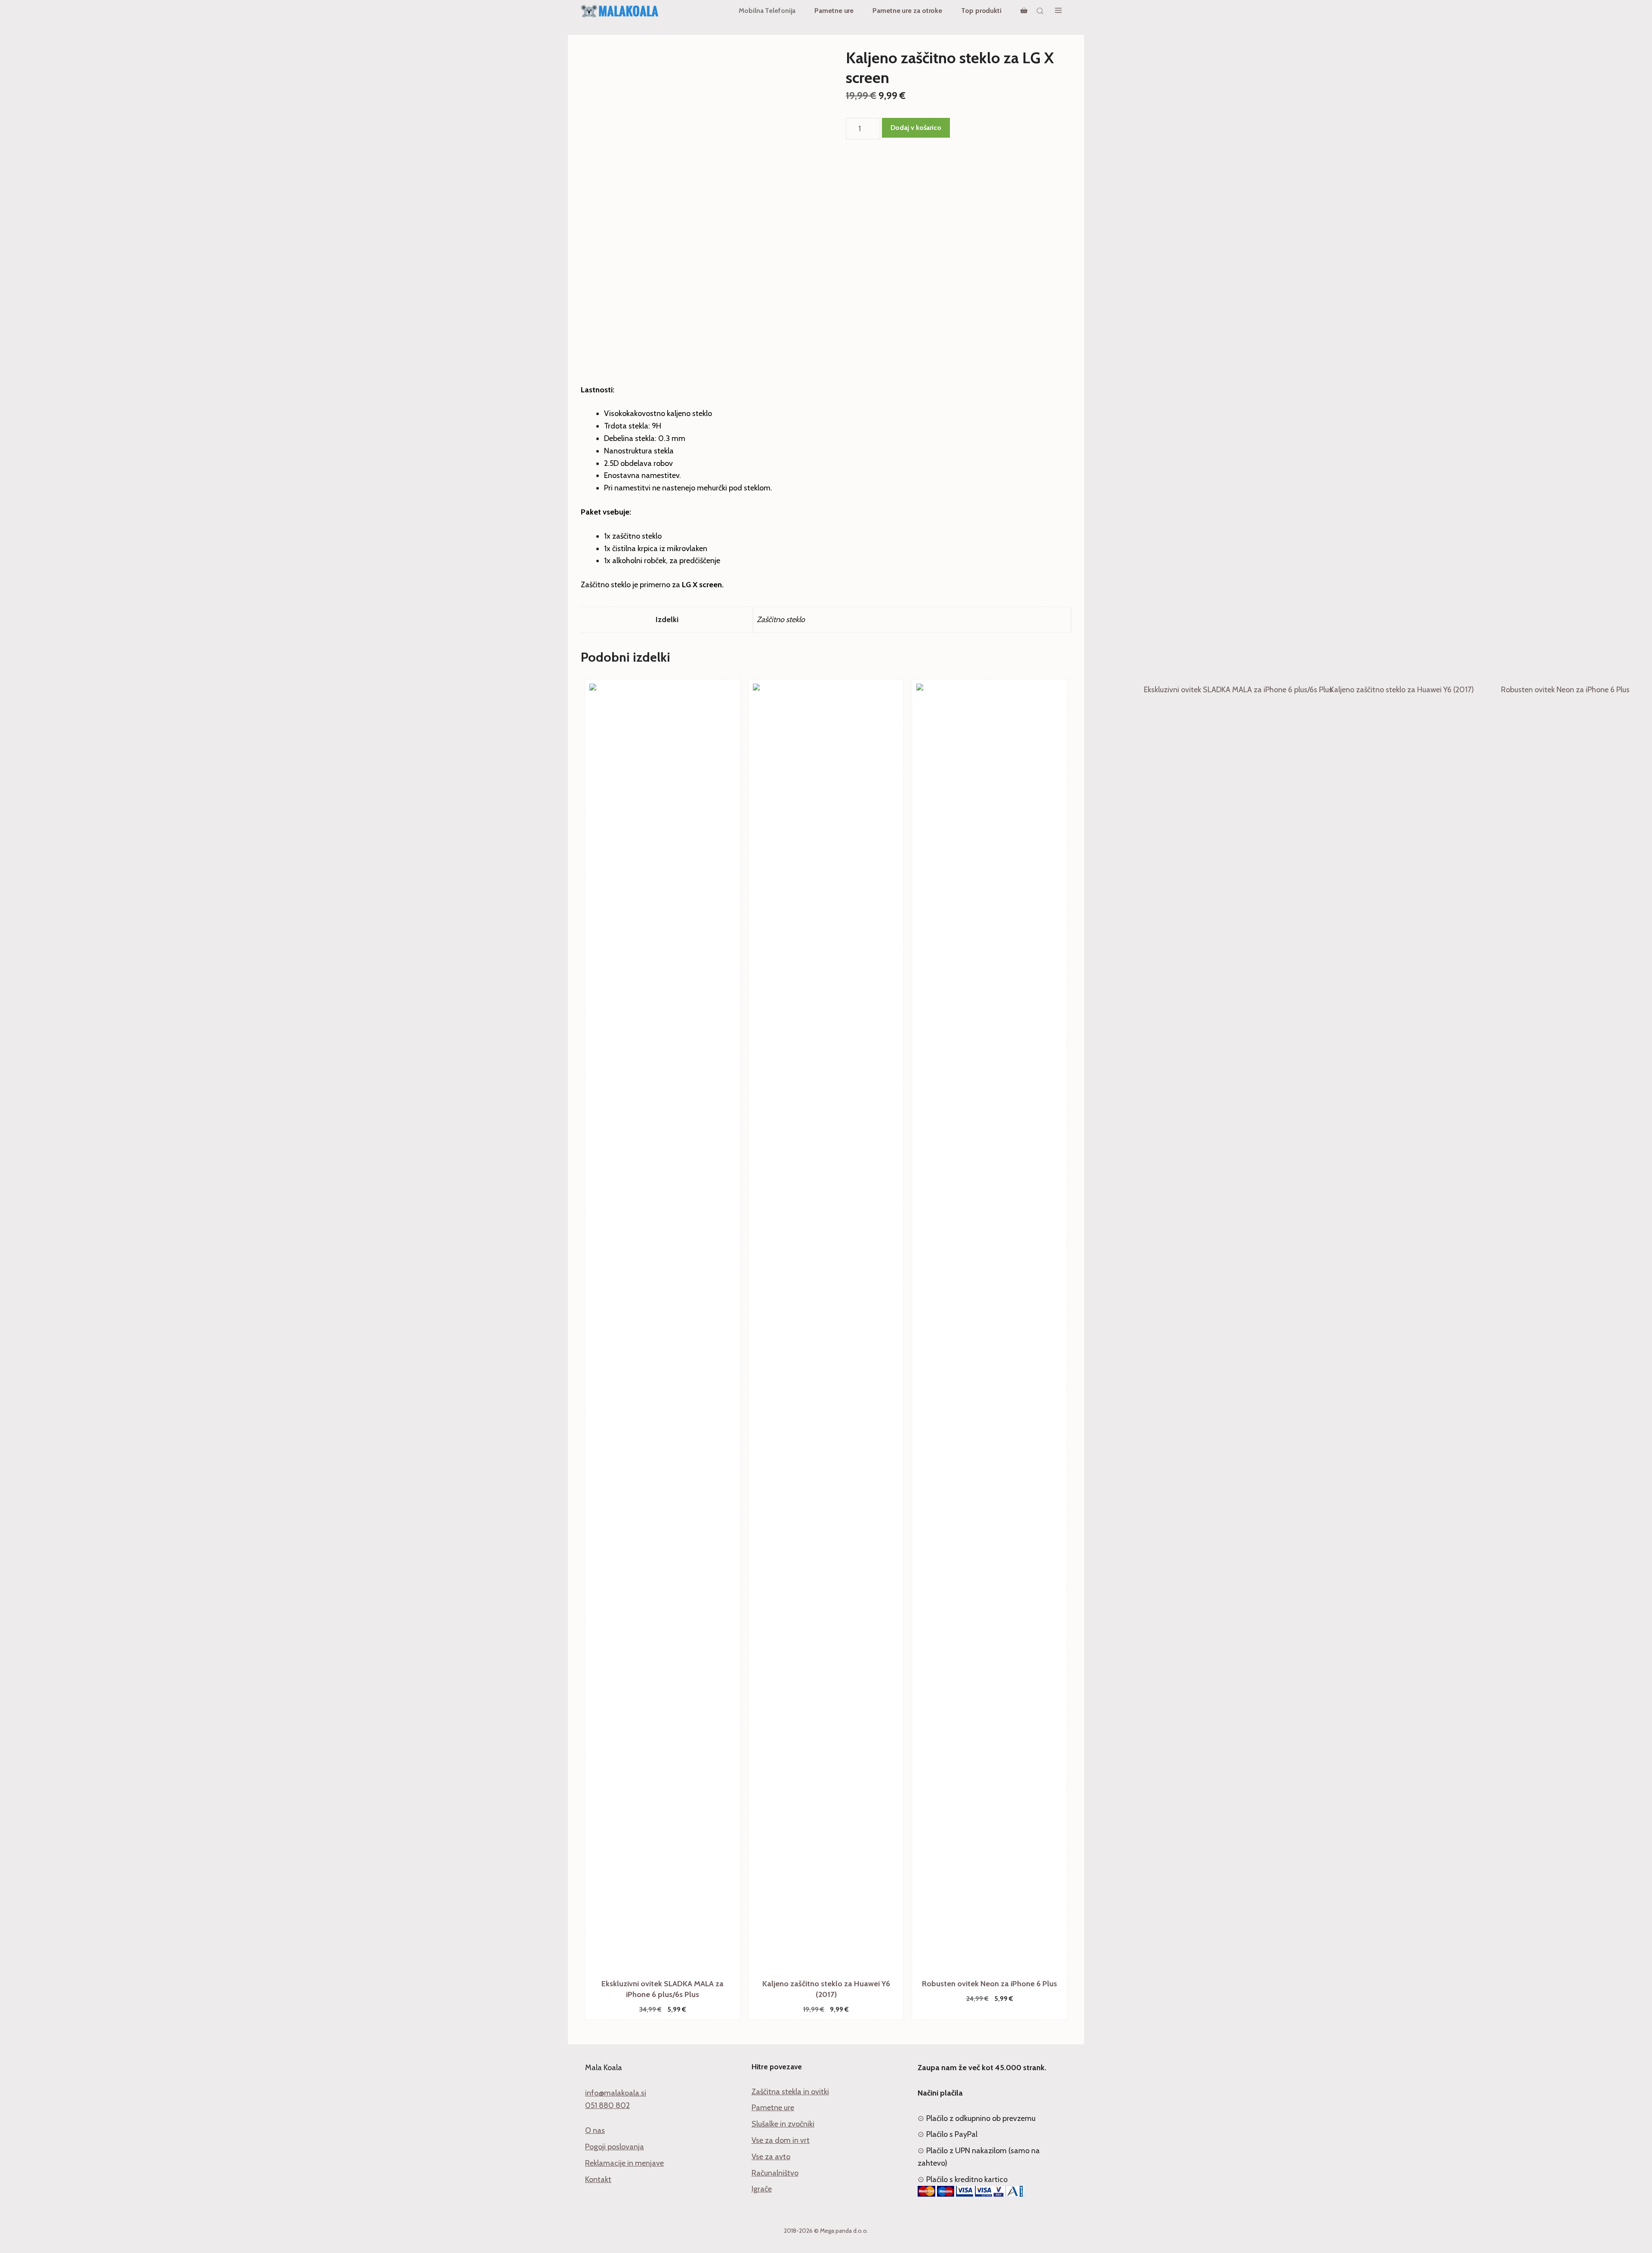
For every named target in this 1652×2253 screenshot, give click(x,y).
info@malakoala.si (616, 2093)
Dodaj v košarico (916, 128)
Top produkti (981, 11)
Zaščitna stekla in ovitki (790, 2092)
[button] (1058, 11)
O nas (595, 2130)
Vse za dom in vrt (781, 2140)
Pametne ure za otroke (907, 11)
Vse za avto (771, 2157)
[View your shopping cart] (1024, 11)
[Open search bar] (1041, 11)
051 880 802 (607, 2105)
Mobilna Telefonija (767, 11)
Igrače (762, 2189)
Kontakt (598, 2179)
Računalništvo (775, 2173)
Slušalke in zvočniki (783, 2124)
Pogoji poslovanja (615, 2147)
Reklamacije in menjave (624, 2163)
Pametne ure (834, 11)
